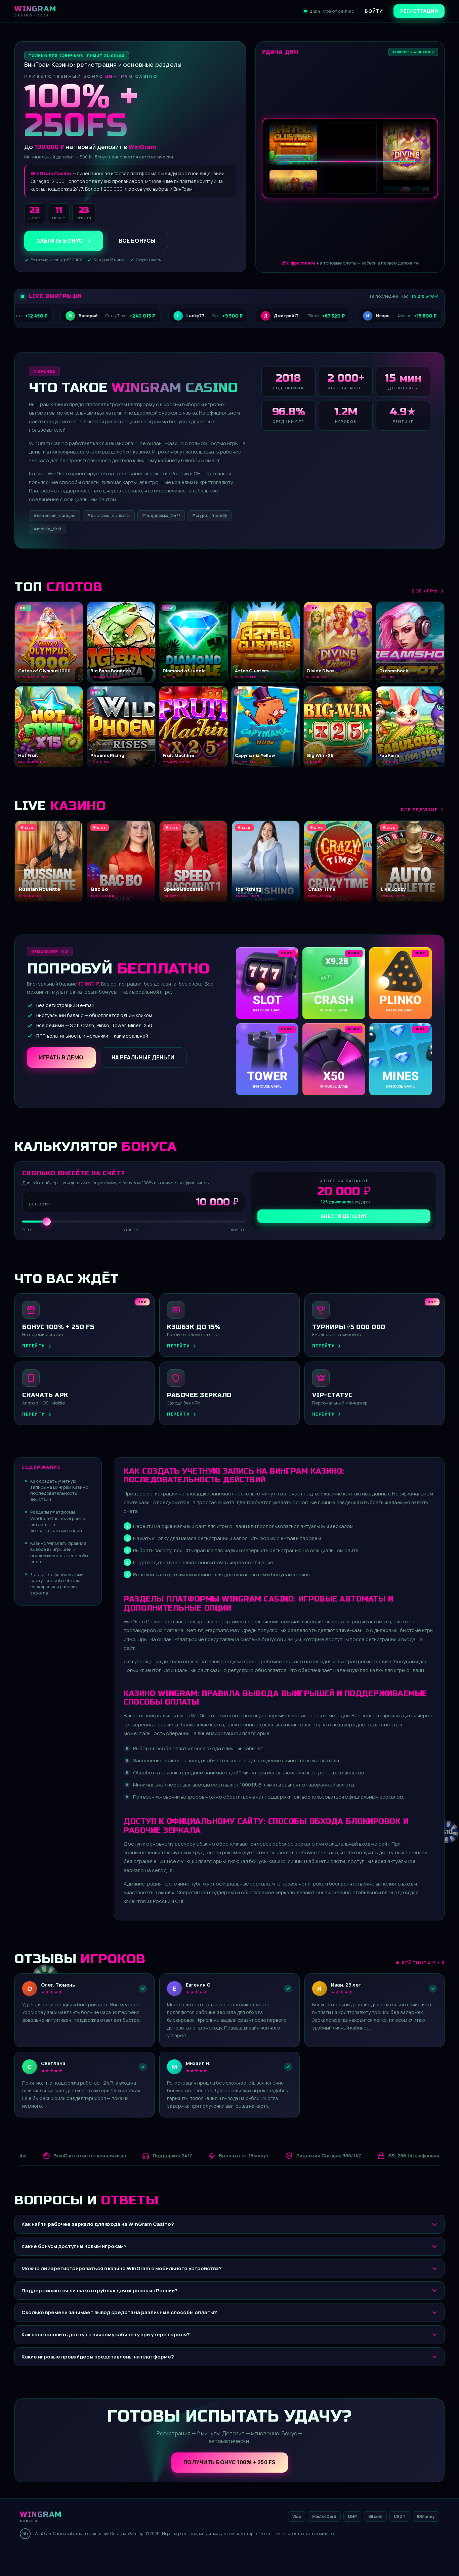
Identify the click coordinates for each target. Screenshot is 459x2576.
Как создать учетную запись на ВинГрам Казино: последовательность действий (60, 1490)
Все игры (425, 591)
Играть (105, 2555)
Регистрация (419, 11)
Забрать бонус (60, 241)
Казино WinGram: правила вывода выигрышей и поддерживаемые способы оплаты (59, 1552)
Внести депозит (344, 1216)
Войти (374, 11)
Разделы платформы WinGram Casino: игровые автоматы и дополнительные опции (58, 1521)
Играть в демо (61, 1057)
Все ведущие (419, 810)
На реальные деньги (143, 1057)
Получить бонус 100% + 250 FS (230, 2462)
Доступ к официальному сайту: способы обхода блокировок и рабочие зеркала (57, 1584)
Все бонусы (137, 241)
